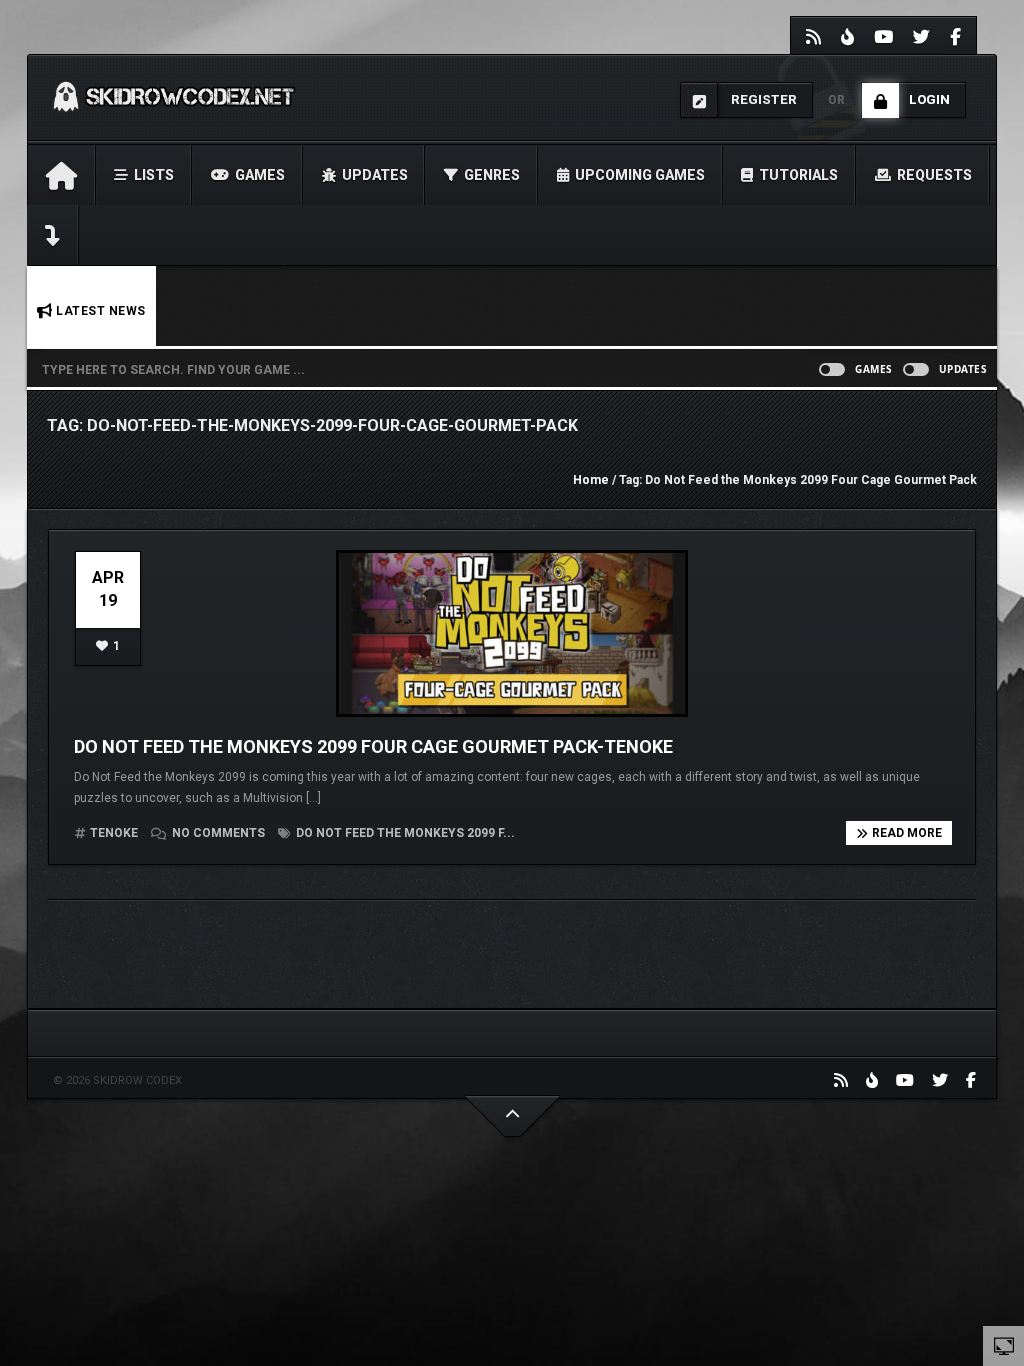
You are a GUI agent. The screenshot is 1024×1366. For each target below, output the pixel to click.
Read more (907, 833)
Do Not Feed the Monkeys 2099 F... (404, 833)
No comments (218, 833)
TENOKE (114, 833)
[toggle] (1004, 1345)
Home (591, 480)
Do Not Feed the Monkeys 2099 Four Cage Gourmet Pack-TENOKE (373, 746)
